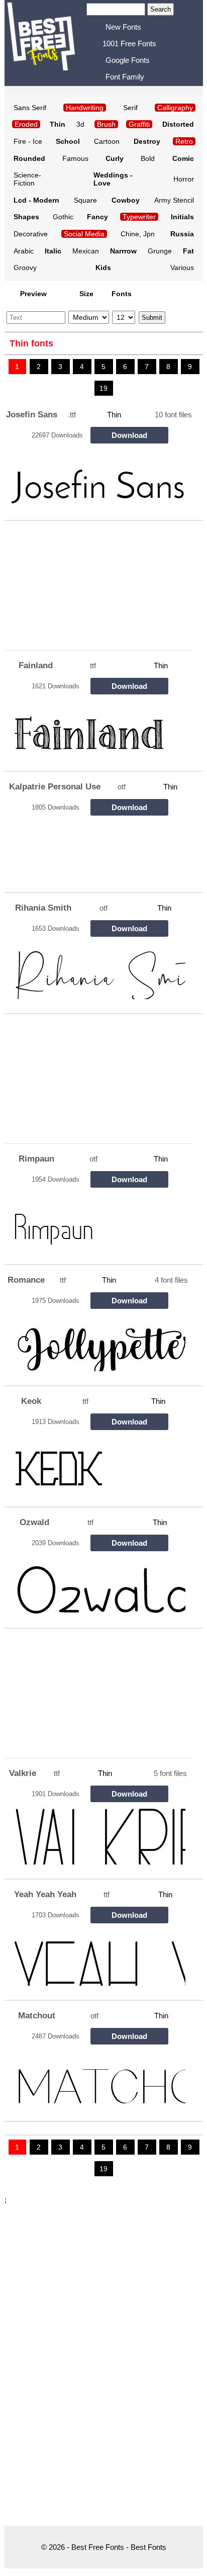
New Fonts (123, 27)
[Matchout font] (96, 2078)
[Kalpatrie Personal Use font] (96, 849)
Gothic (63, 217)
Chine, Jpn (138, 234)
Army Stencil (174, 200)
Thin (114, 415)
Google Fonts (128, 60)
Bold (148, 158)
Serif (130, 108)
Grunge (160, 251)
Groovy (25, 268)
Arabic (24, 251)
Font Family (125, 77)
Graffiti (139, 124)
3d (80, 124)
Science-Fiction (27, 179)
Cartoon (107, 141)
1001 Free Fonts (129, 43)
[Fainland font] (96, 728)
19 (103, 388)
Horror (184, 179)
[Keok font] (96, 1463)
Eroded (26, 124)
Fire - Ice (28, 141)
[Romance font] (96, 1342)
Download (129, 435)
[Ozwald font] (96, 1585)
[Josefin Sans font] (96, 477)
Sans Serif (30, 108)
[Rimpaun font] (96, 1221)
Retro (184, 141)
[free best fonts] (47, 42)
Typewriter (139, 217)
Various (182, 268)
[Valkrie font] (96, 1836)
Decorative (31, 234)
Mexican (86, 251)
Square (85, 200)
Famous (75, 158)
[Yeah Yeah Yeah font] (96, 1957)
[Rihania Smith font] (96, 970)
